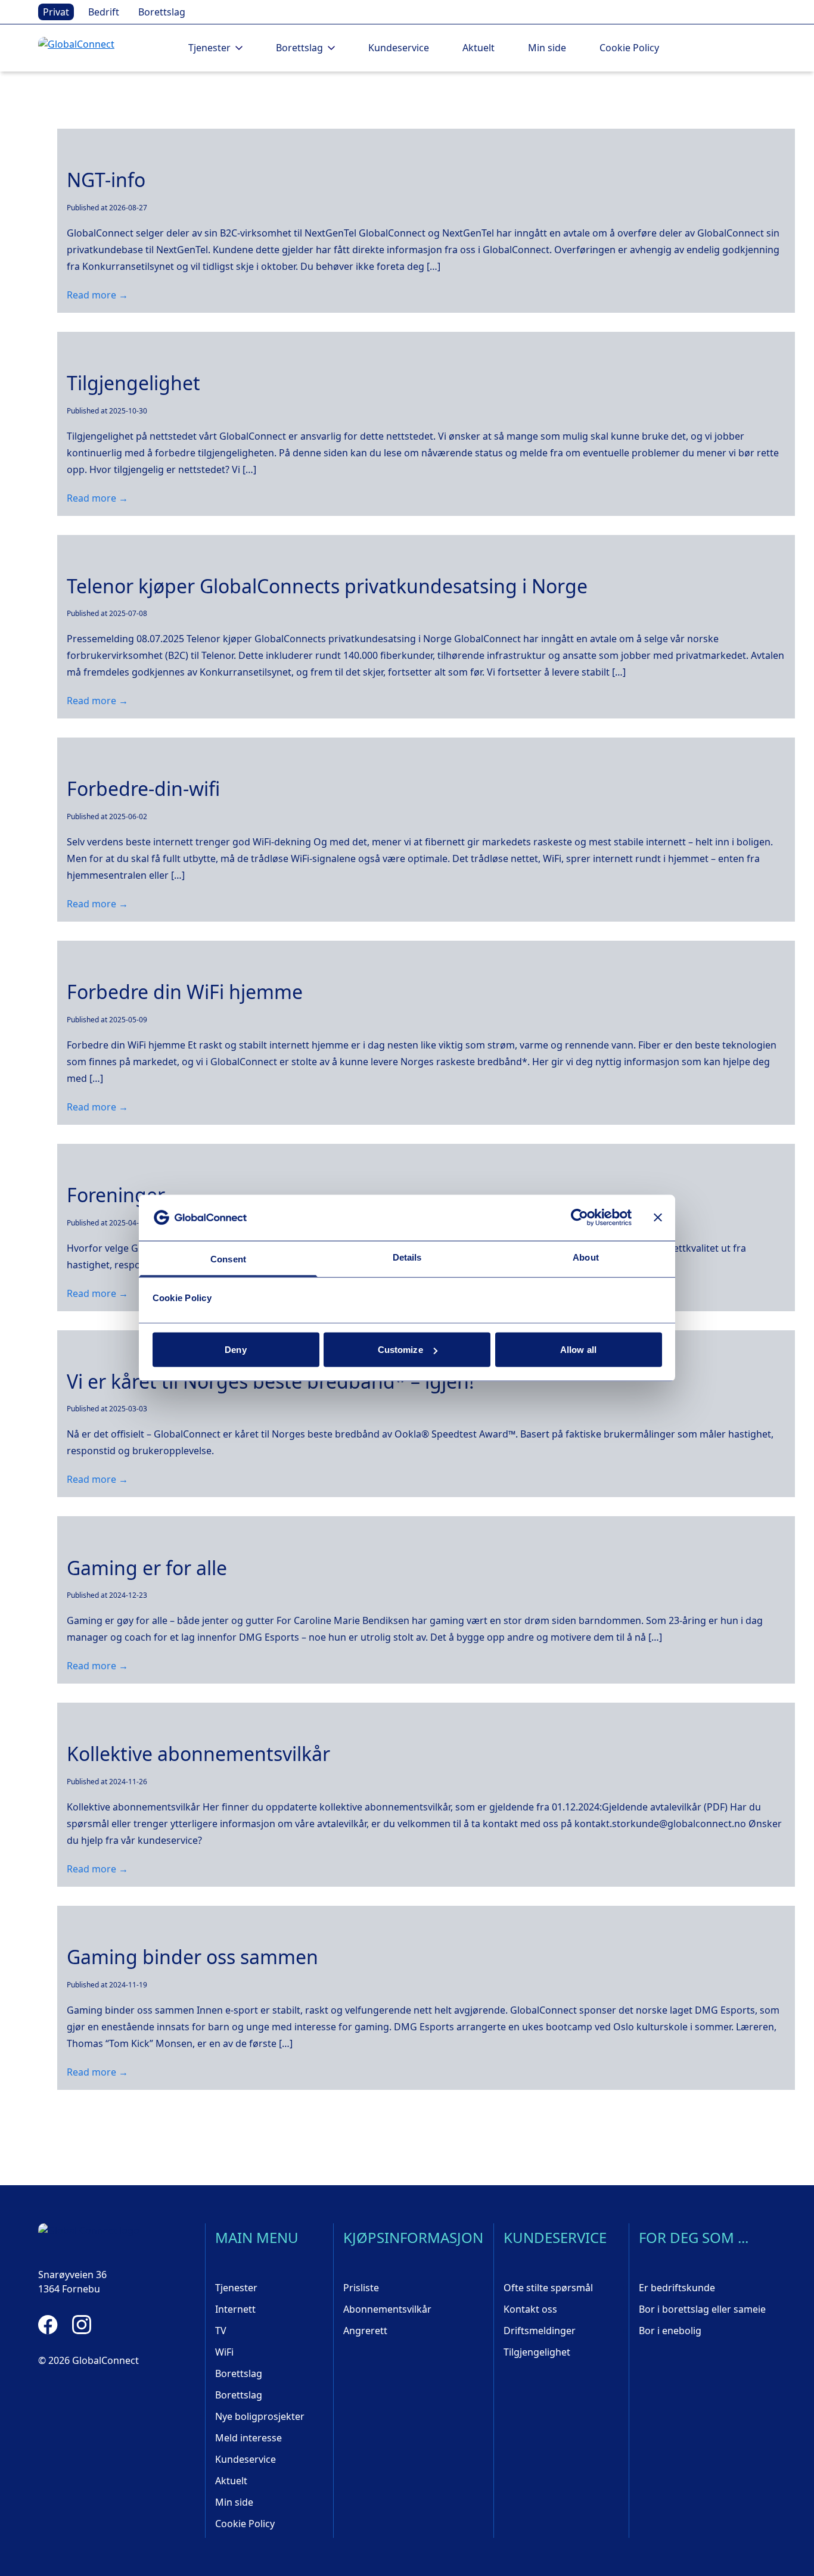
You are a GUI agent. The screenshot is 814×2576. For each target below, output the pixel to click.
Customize (400, 1350)
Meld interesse (248, 2438)
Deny (235, 1350)
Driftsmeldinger (540, 2331)
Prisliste (361, 2288)
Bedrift (104, 12)
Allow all (578, 1350)
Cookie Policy (629, 48)
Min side (547, 48)
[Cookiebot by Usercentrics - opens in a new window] (580, 1218)
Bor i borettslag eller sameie (702, 2309)
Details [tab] (407, 1257)
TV (221, 2331)
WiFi (224, 2352)
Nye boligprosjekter (260, 2416)
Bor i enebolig (670, 2331)
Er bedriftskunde (677, 2288)
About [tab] (586, 1257)
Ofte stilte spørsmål (548, 2288)
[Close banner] (658, 1218)
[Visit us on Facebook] (48, 2325)
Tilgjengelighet (537, 2352)
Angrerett (365, 2331)
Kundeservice (399, 48)
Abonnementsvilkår (387, 2309)
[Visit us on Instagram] (82, 2325)
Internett (235, 2309)
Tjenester (236, 2288)
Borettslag (162, 12)
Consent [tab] (228, 1259)
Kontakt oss (530, 2309)
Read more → (97, 295)
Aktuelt (479, 48)
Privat (56, 12)
